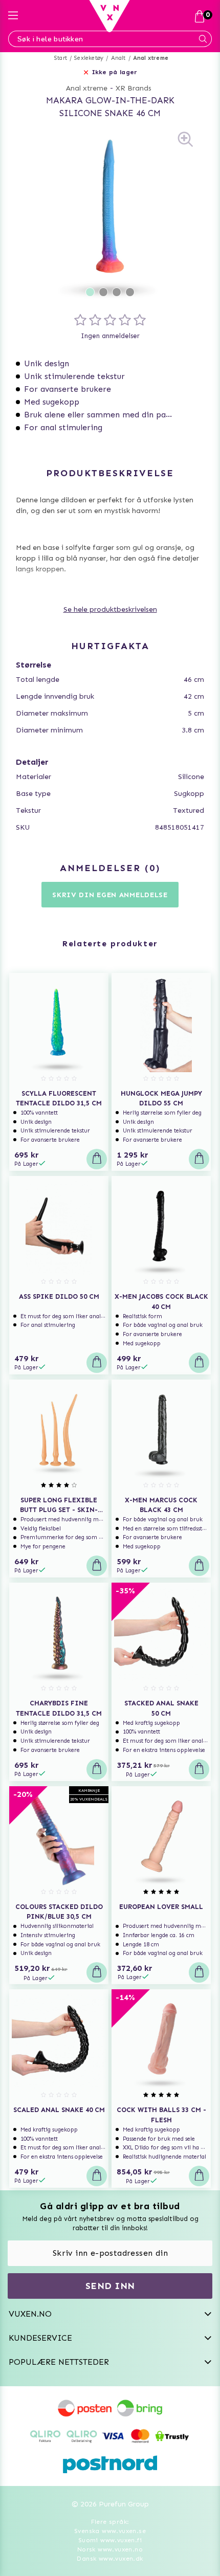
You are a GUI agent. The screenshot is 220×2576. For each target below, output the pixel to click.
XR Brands (134, 88)
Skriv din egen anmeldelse (110, 895)
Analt (118, 58)
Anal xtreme (151, 58)
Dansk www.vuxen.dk (110, 2559)
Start (61, 58)
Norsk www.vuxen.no (110, 2549)
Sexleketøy (89, 58)
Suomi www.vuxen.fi (110, 2540)
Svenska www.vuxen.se (110, 2531)
